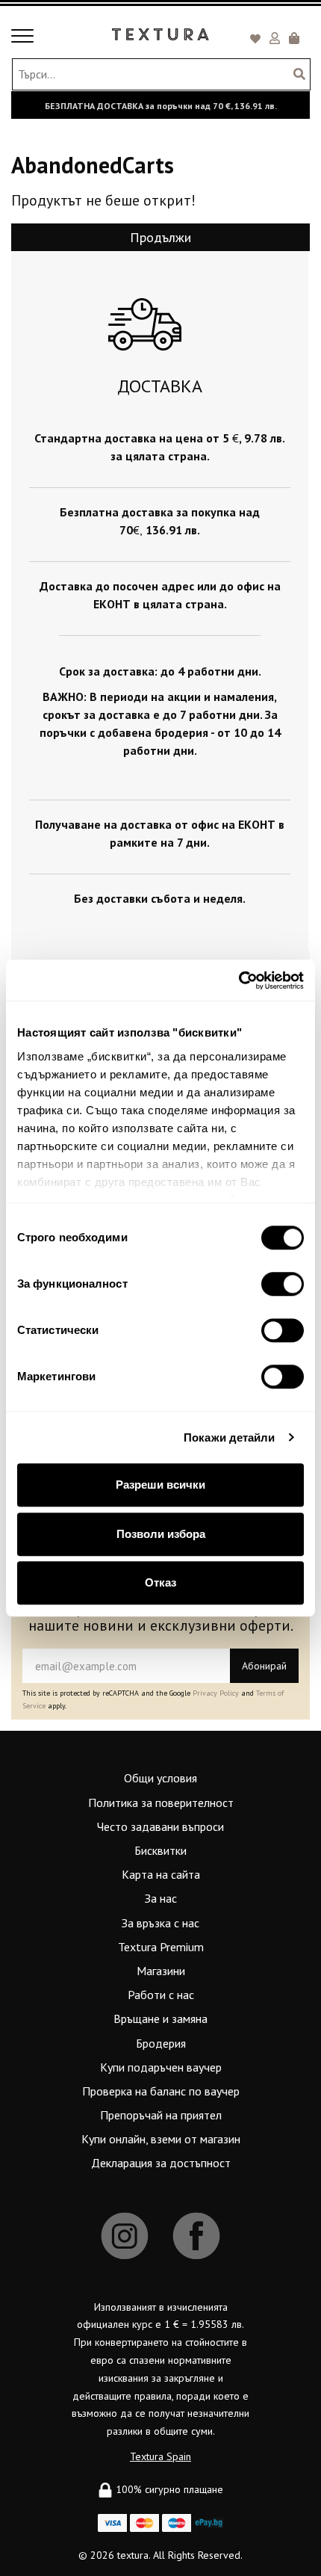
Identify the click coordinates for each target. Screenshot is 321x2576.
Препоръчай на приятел (161, 2115)
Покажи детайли (229, 1437)
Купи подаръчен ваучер (161, 2067)
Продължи (160, 237)
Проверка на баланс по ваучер (161, 2091)
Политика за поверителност (161, 1803)
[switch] (283, 1284)
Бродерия (161, 2043)
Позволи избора (161, 1534)
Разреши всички (160, 1485)
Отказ (160, 1582)
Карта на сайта (161, 1874)
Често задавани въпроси (160, 1826)
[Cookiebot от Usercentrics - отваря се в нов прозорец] (239, 980)
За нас (161, 1898)
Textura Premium (161, 1947)
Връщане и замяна (160, 2019)
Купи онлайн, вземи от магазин (161, 2139)
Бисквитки (160, 1850)
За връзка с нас (160, 1923)
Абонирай (264, 1666)
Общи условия (160, 1778)
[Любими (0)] (258, 40)
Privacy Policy (216, 1693)
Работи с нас (161, 1995)
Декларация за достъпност (161, 2163)
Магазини (161, 1971)
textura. (134, 2555)
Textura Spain (160, 2456)
